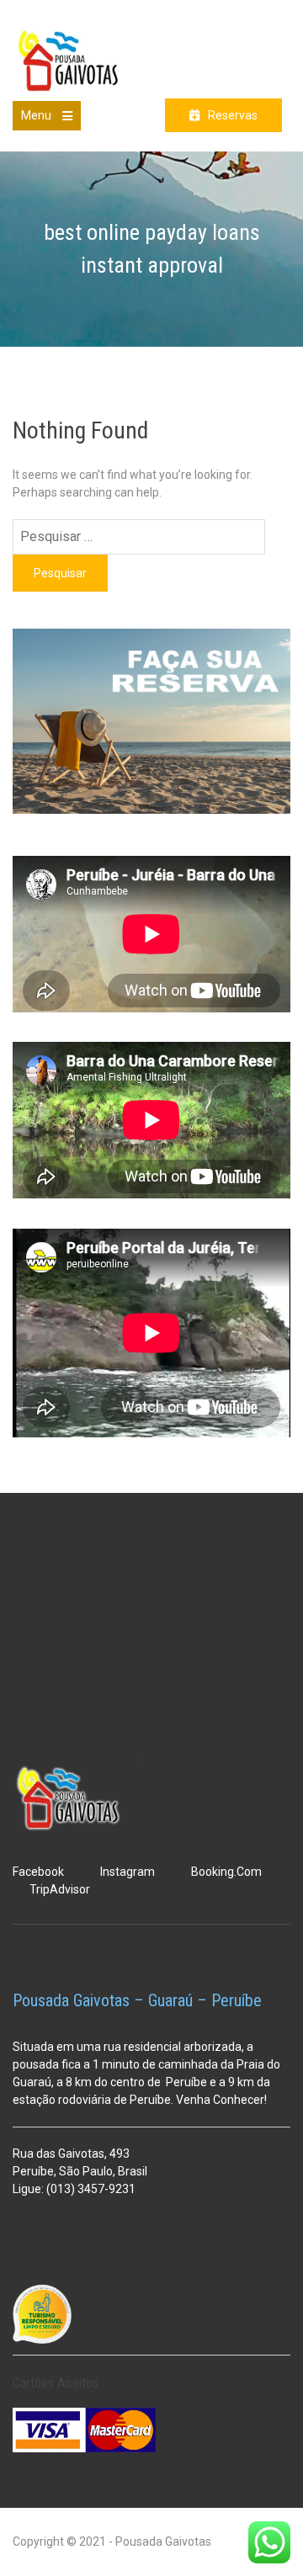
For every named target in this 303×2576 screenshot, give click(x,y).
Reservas (233, 115)
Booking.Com (226, 1872)
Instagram (128, 1872)
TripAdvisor (60, 1889)
